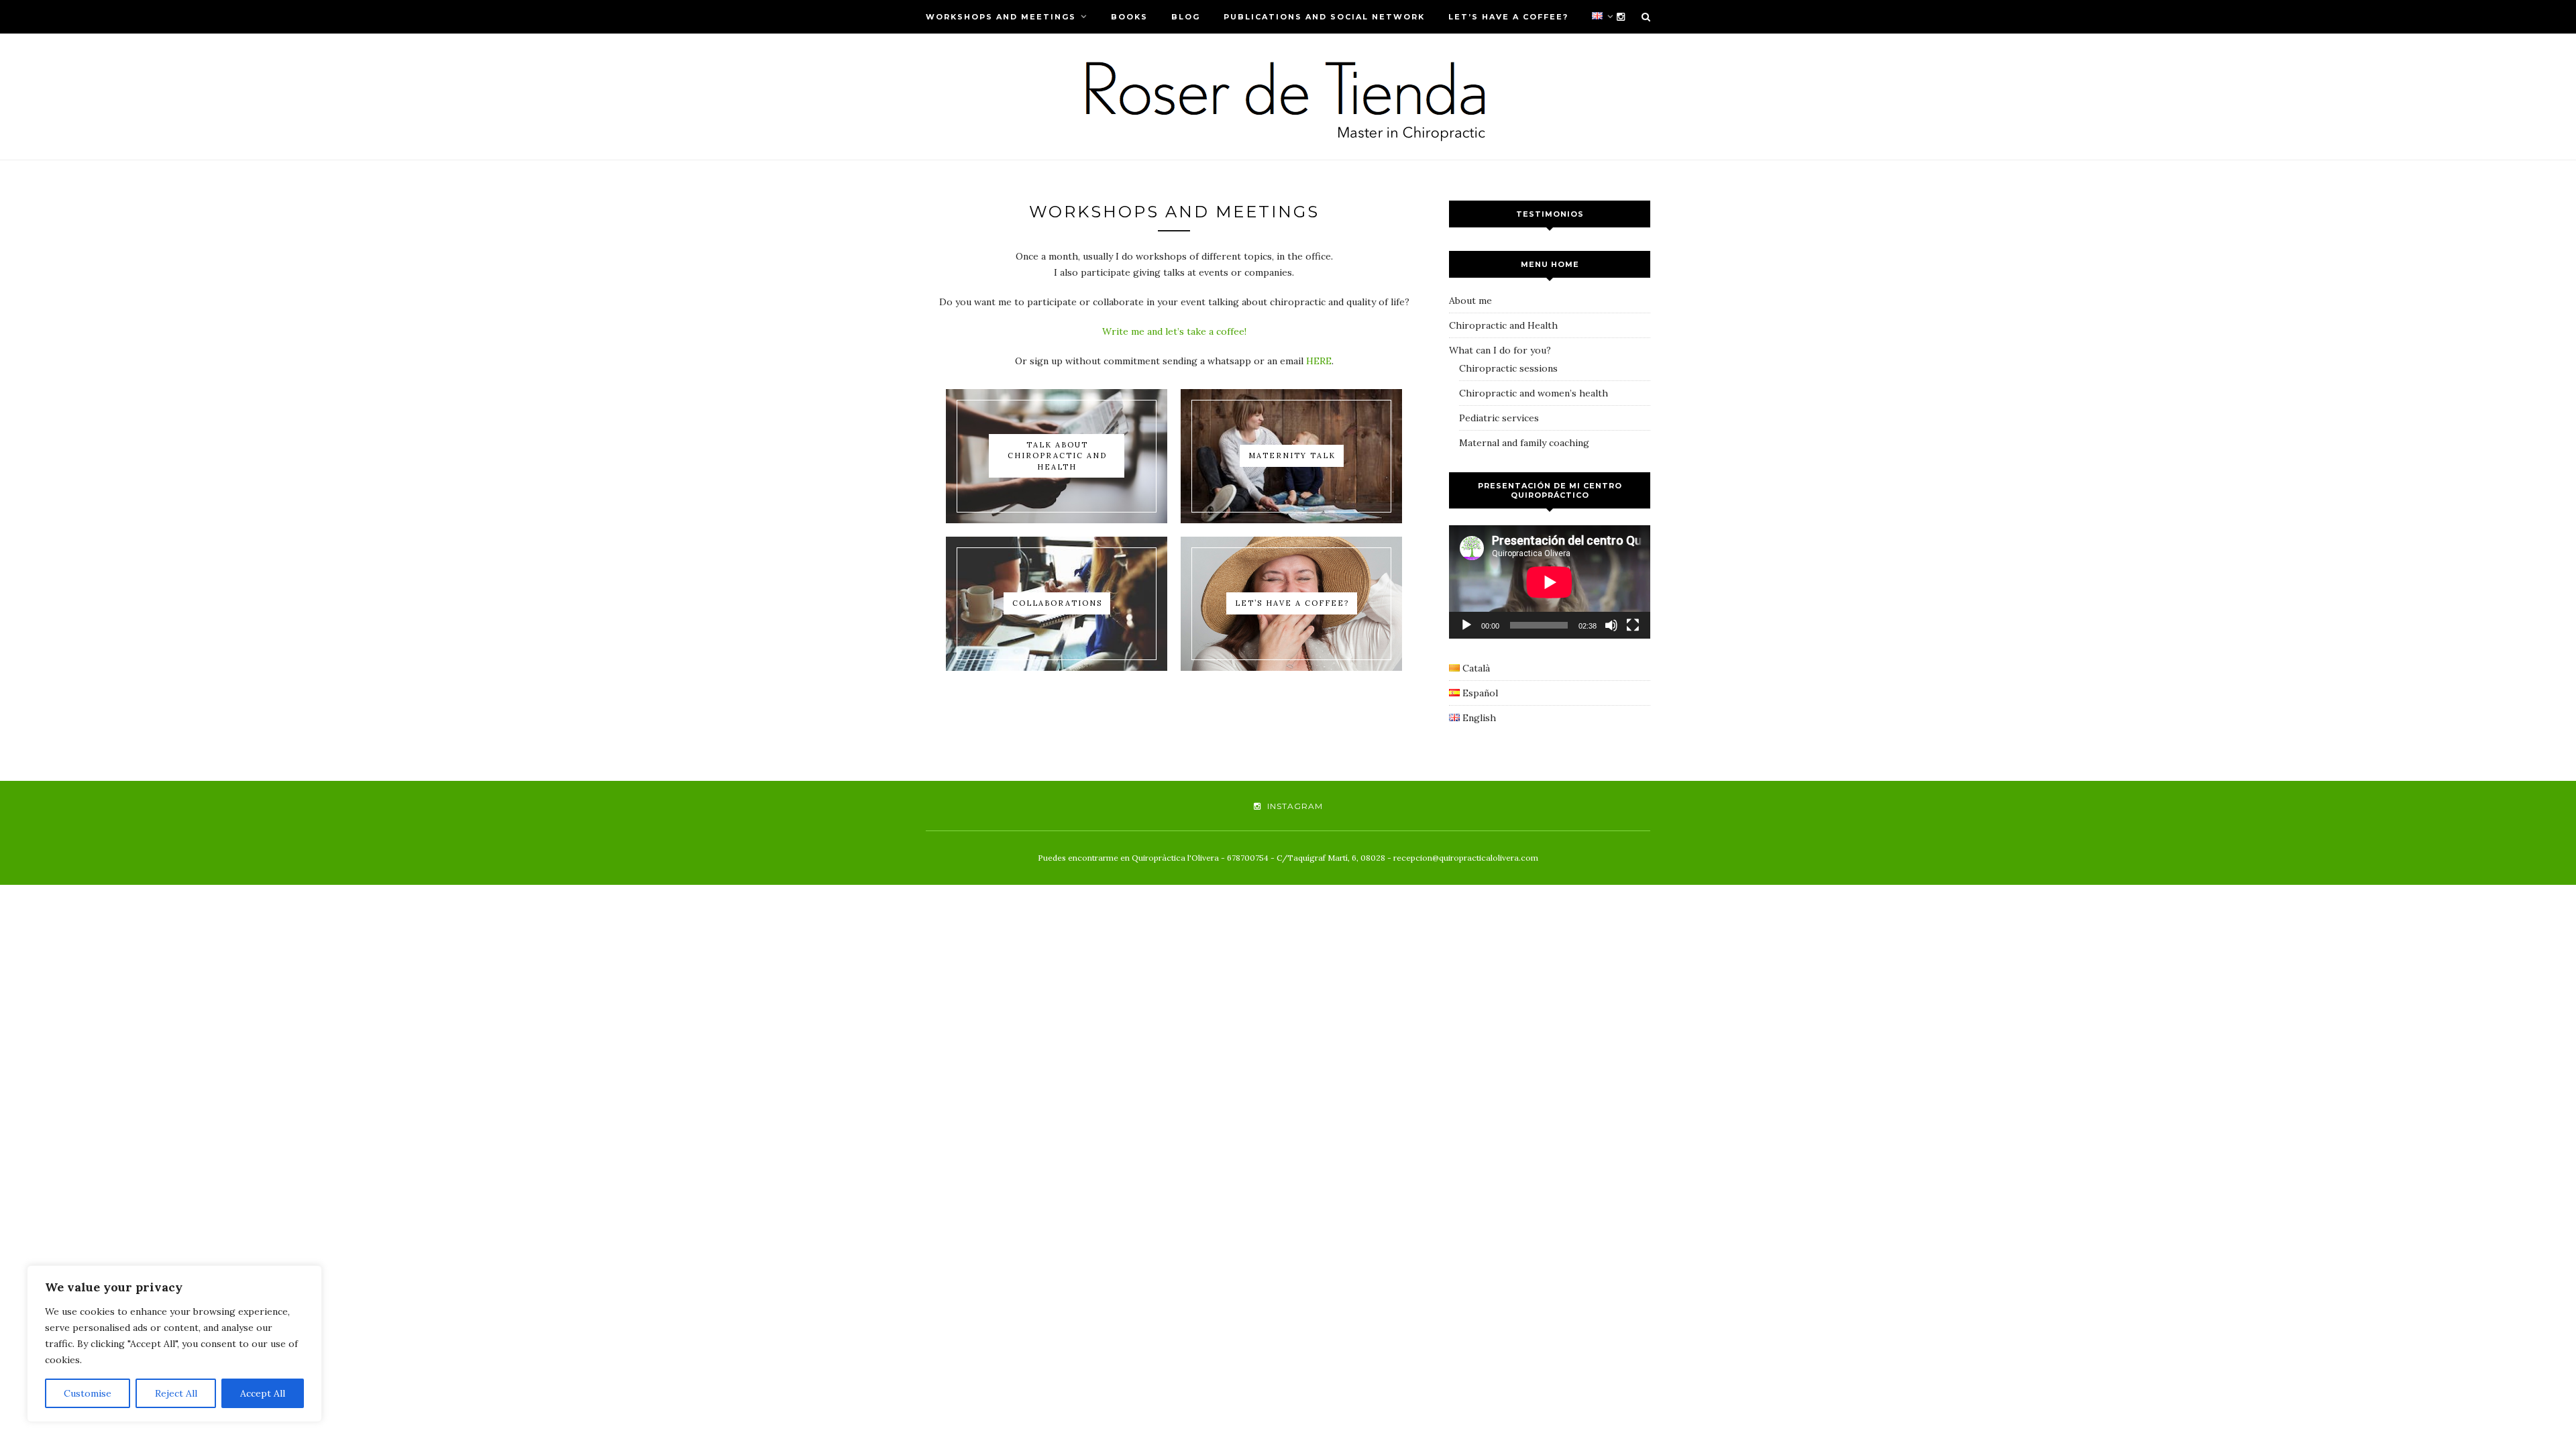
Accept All (263, 1393)
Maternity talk (1292, 455)
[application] (1550, 582)
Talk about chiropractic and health (1057, 456)
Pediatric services (1499, 418)
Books (1129, 17)
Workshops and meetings (1001, 17)
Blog (1186, 17)
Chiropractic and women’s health (1534, 393)
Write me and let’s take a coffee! (1174, 331)
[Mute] (1611, 625)
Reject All (176, 1393)
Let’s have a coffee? (1508, 17)
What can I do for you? (1500, 350)
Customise (88, 1393)
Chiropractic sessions (1508, 368)
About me (1470, 301)
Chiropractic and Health (1503, 325)
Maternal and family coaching (1524, 443)
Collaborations (1057, 603)
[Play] (1466, 625)
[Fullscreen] (1633, 625)
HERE (1319, 361)
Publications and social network (1324, 17)
